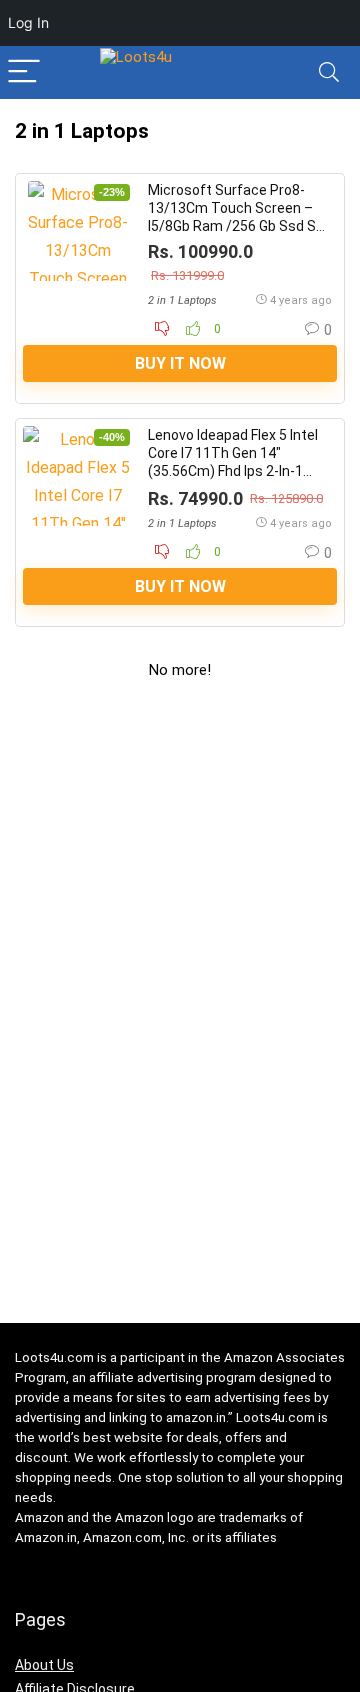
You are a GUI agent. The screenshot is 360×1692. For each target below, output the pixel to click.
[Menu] (24, 72)
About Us (44, 1665)
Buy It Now (180, 363)
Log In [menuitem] (28, 22)
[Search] (329, 72)
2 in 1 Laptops (182, 300)
